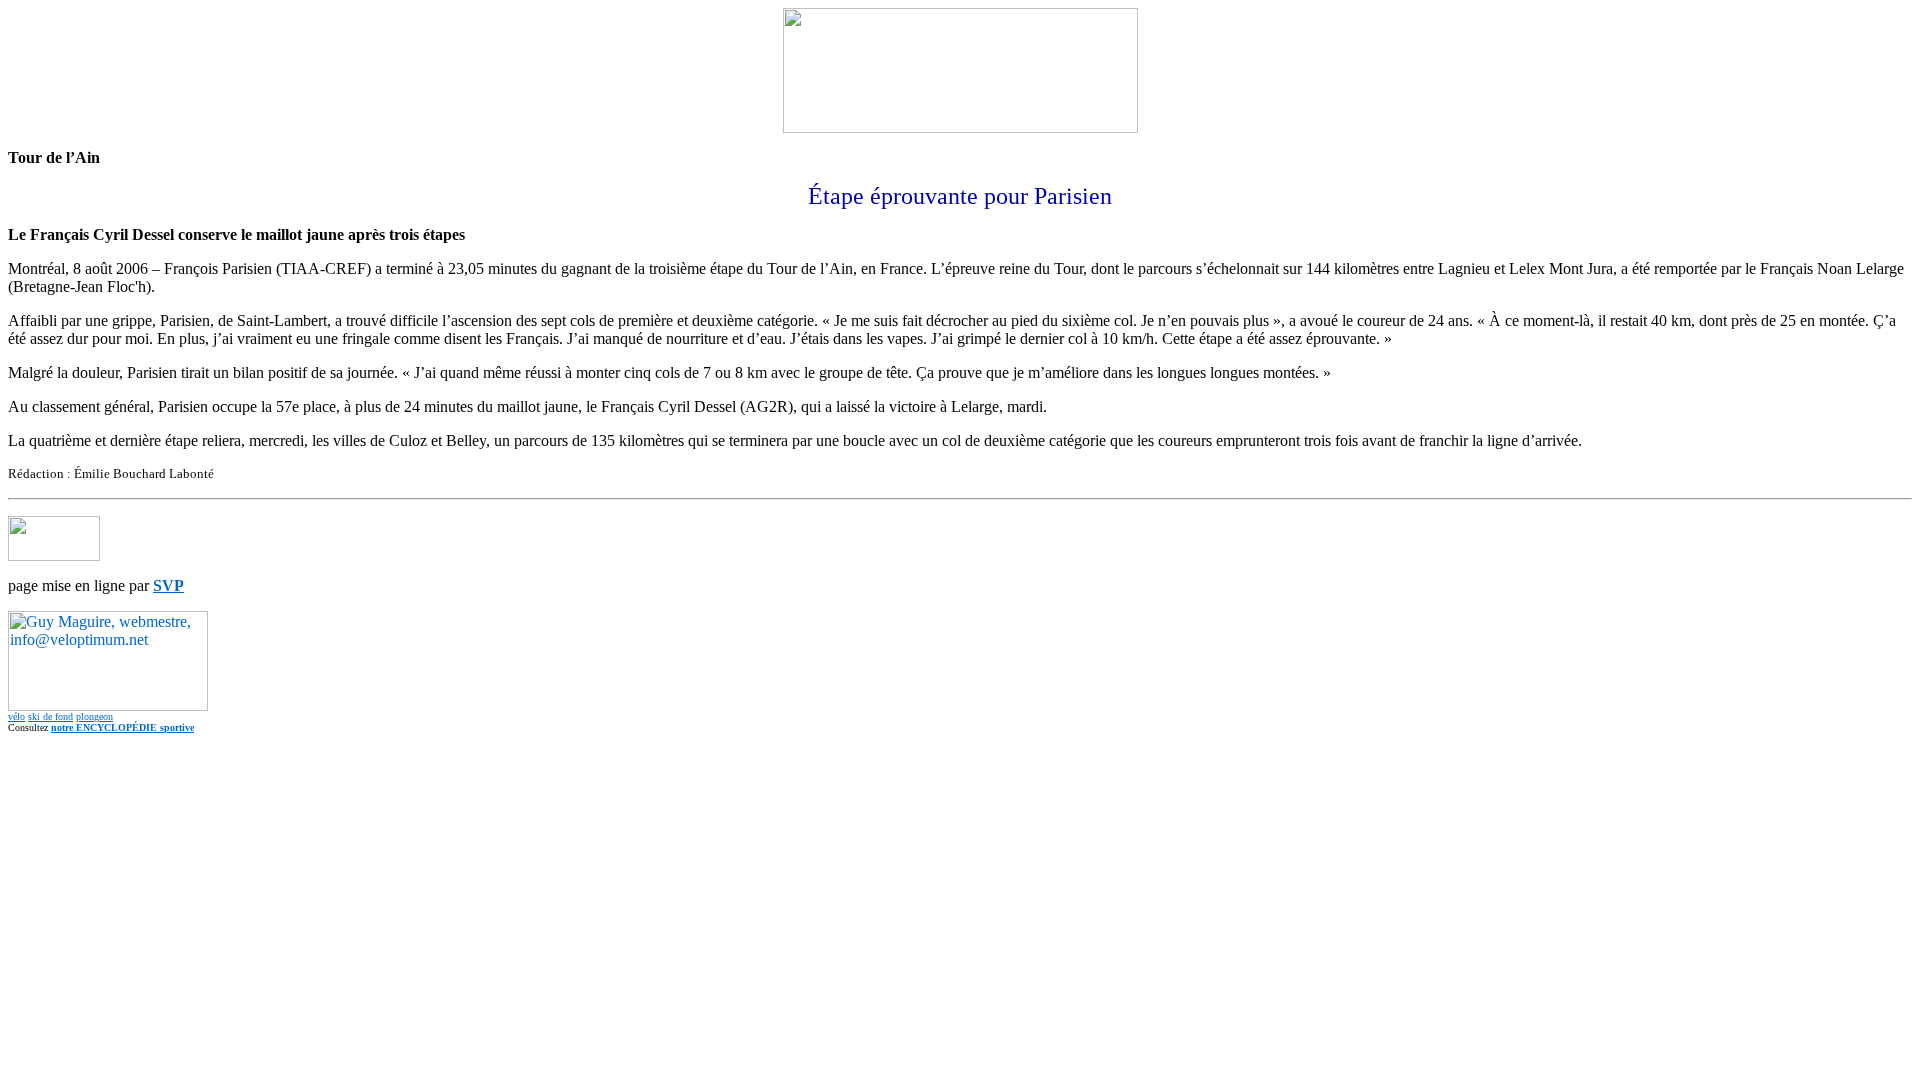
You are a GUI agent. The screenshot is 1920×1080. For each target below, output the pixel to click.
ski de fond (50, 716)
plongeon (94, 716)
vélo (16, 716)
